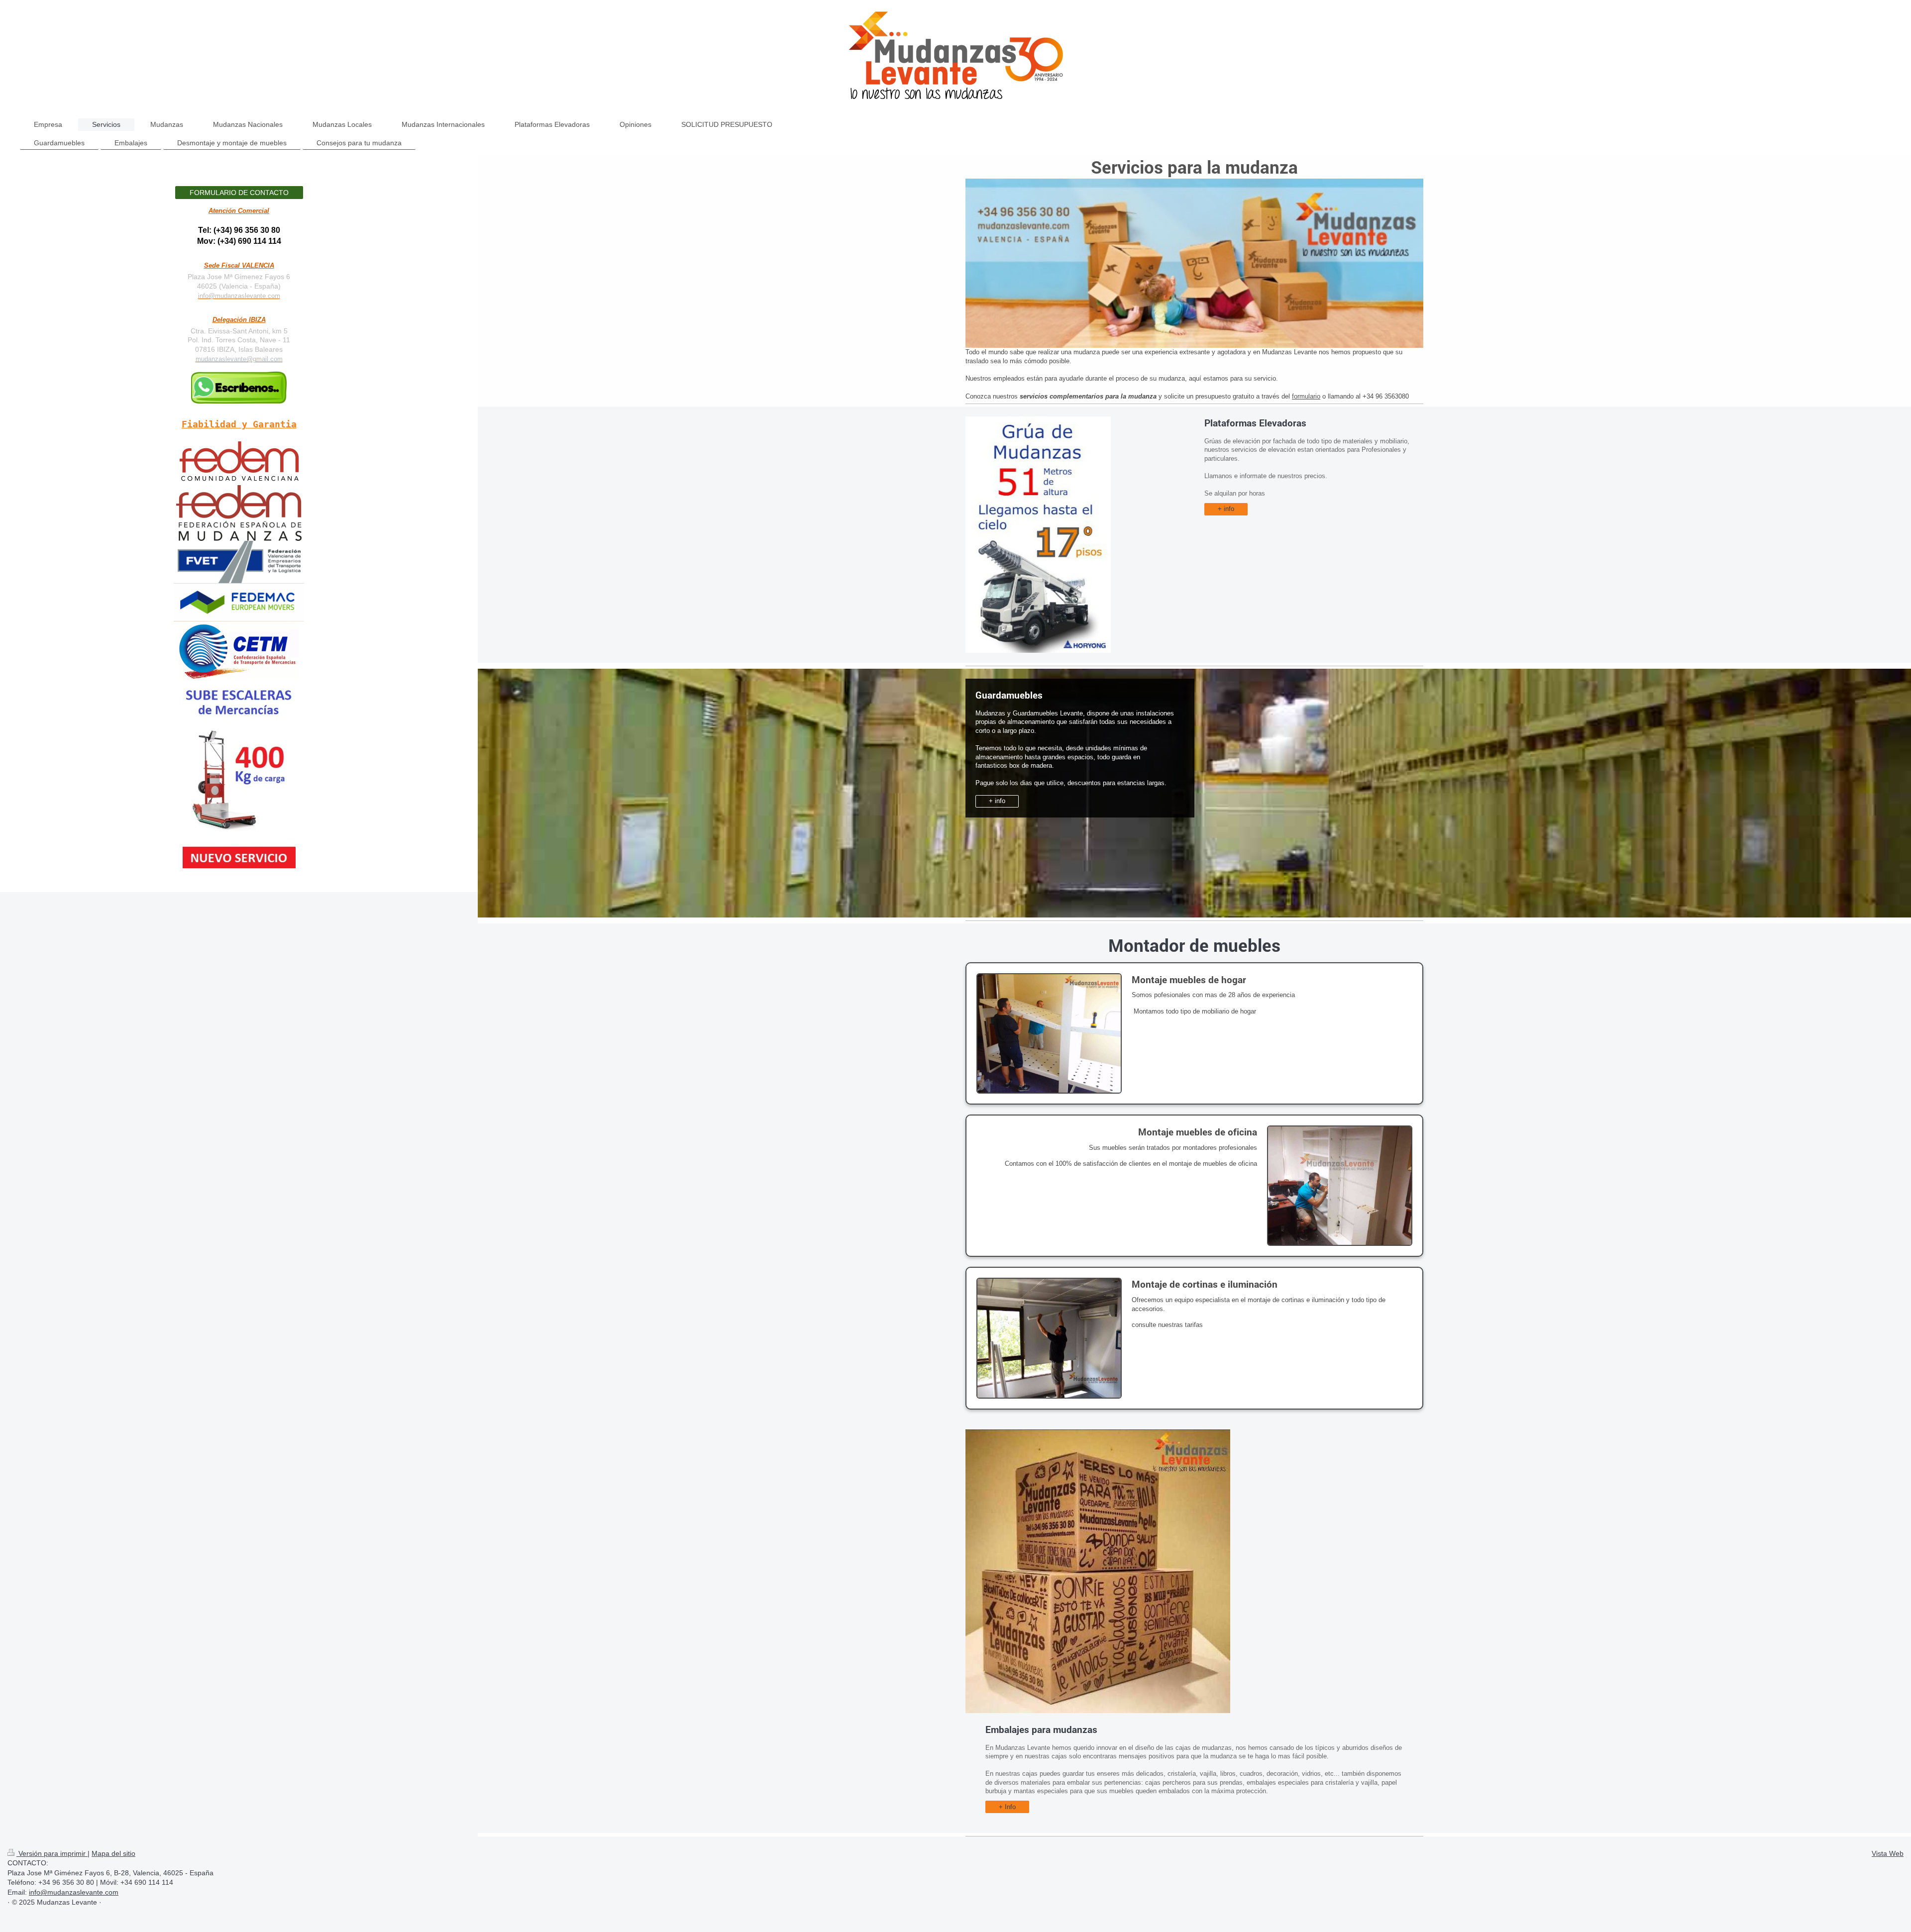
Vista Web (1888, 1853)
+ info (1226, 509)
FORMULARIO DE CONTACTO (239, 193)
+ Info (1007, 1807)
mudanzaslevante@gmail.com (239, 359)
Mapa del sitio (113, 1853)
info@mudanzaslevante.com (239, 296)
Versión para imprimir (52, 1853)
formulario (1306, 396)
